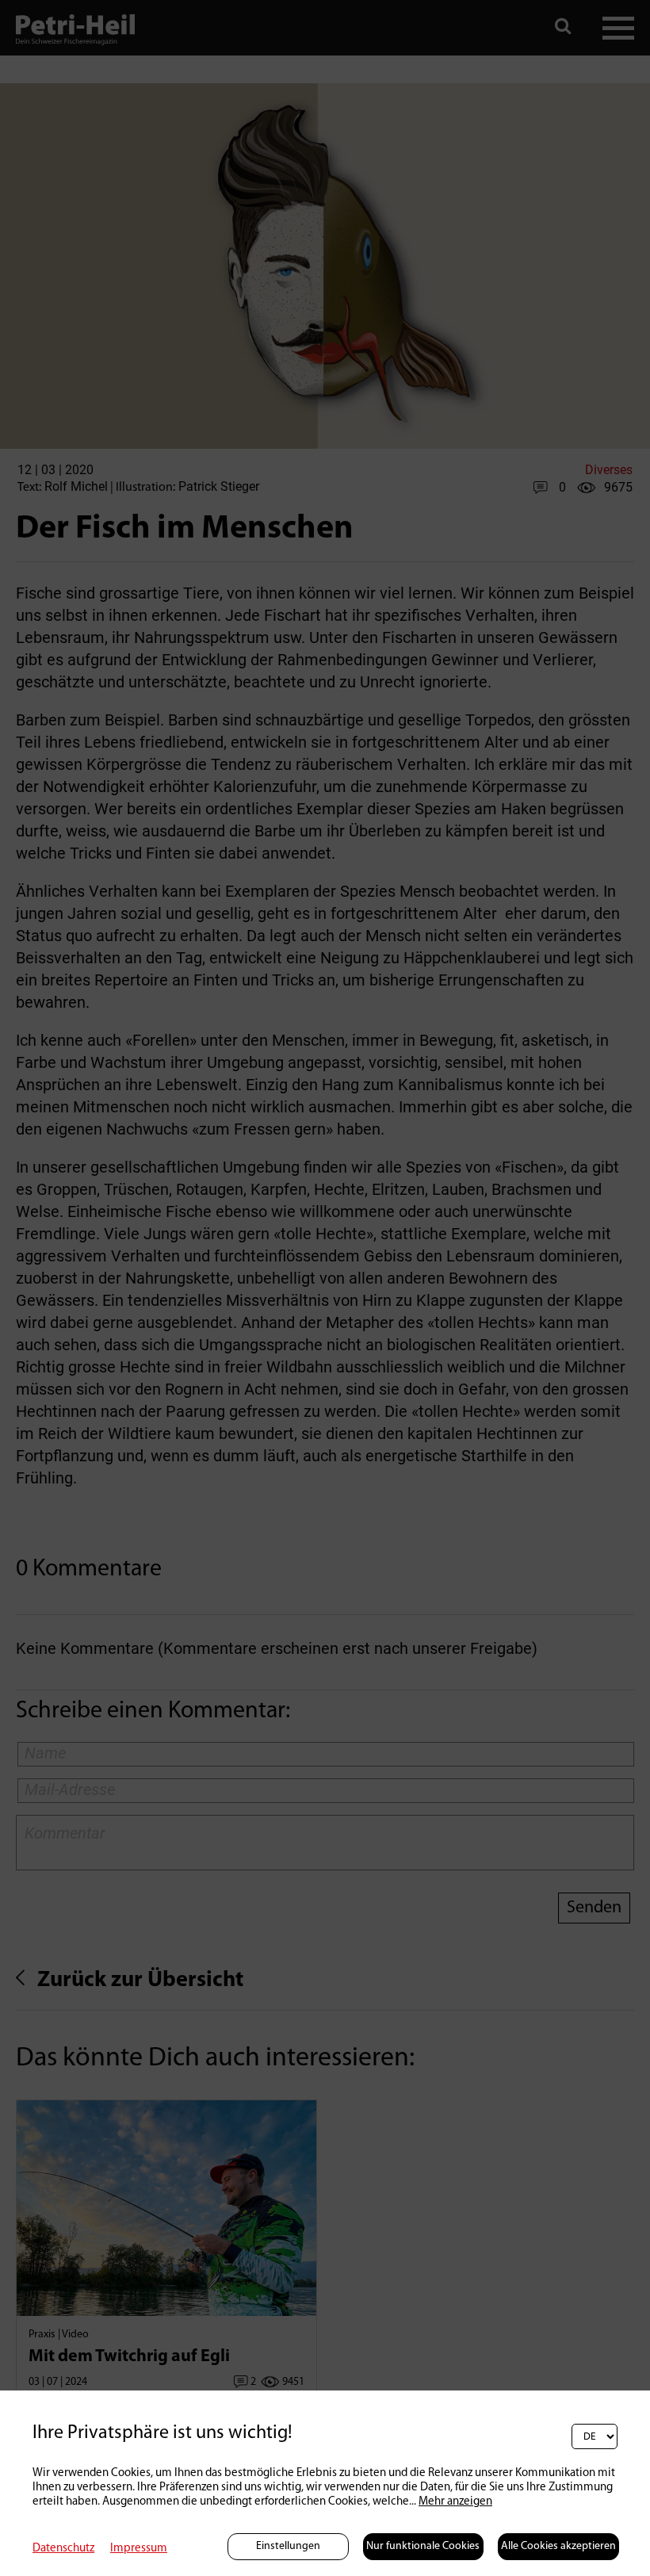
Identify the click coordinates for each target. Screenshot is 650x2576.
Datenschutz (63, 2549)
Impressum (139, 2549)
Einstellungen (288, 2546)
